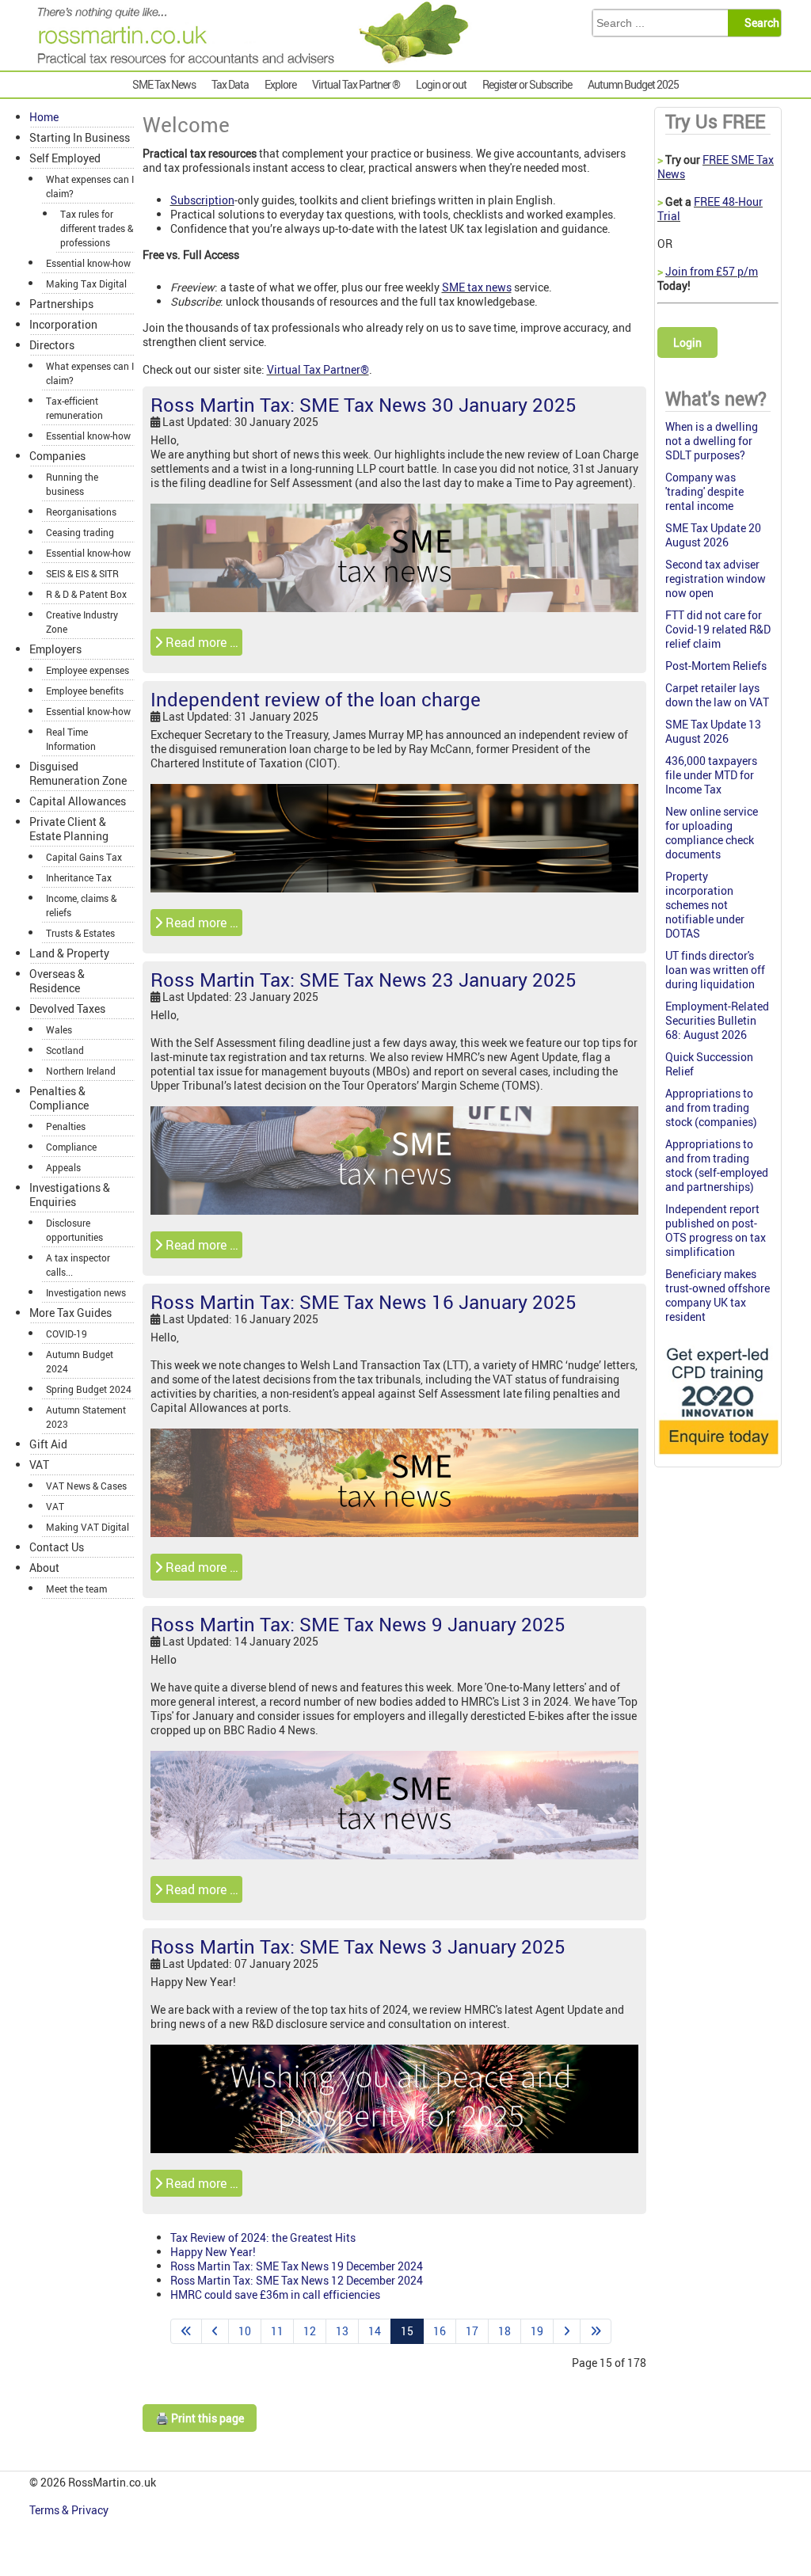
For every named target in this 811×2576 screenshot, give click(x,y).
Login (687, 342)
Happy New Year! (213, 2252)
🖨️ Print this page (200, 2418)
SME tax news (477, 287)
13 (342, 2331)
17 (472, 2331)
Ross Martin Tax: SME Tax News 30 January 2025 (364, 405)
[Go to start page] (186, 2331)
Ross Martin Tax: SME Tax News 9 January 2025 (358, 1624)
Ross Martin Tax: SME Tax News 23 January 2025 (364, 980)
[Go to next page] (567, 2331)
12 (310, 2331)
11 (277, 2331)
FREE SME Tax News (716, 167)
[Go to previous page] (215, 2331)
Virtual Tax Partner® (318, 369)
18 (504, 2331)
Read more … (200, 642)
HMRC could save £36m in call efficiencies (275, 2294)
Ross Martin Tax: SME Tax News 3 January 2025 (358, 1946)
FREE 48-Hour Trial (710, 209)
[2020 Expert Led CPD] (718, 1457)
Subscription (202, 200)
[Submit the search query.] (759, 23)
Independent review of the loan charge (316, 699)
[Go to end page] (596, 2331)
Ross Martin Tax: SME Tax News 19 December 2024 (297, 2266)
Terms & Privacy (70, 2510)
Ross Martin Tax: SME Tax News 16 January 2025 (364, 1302)
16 (440, 2331)
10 (245, 2331)
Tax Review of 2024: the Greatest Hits (263, 2237)
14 (375, 2331)
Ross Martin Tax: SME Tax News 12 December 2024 (297, 2280)
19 (537, 2331)
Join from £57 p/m (712, 271)
